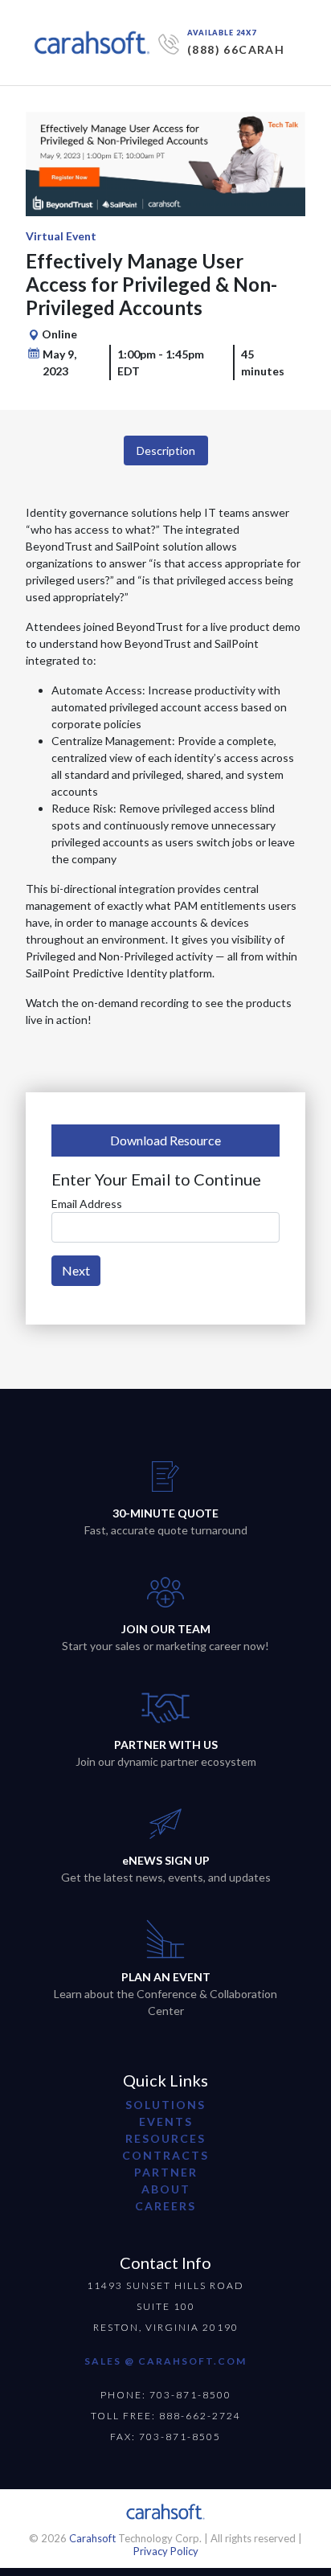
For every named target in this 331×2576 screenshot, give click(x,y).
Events (166, 2121)
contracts (165, 2155)
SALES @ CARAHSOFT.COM (165, 2361)
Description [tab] (166, 450)
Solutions (165, 2105)
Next (76, 1270)
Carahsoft (92, 2538)
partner (166, 2172)
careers (165, 2206)
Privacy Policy (166, 2551)
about (166, 2189)
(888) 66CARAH (236, 49)
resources (165, 2138)
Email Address (87, 1204)
